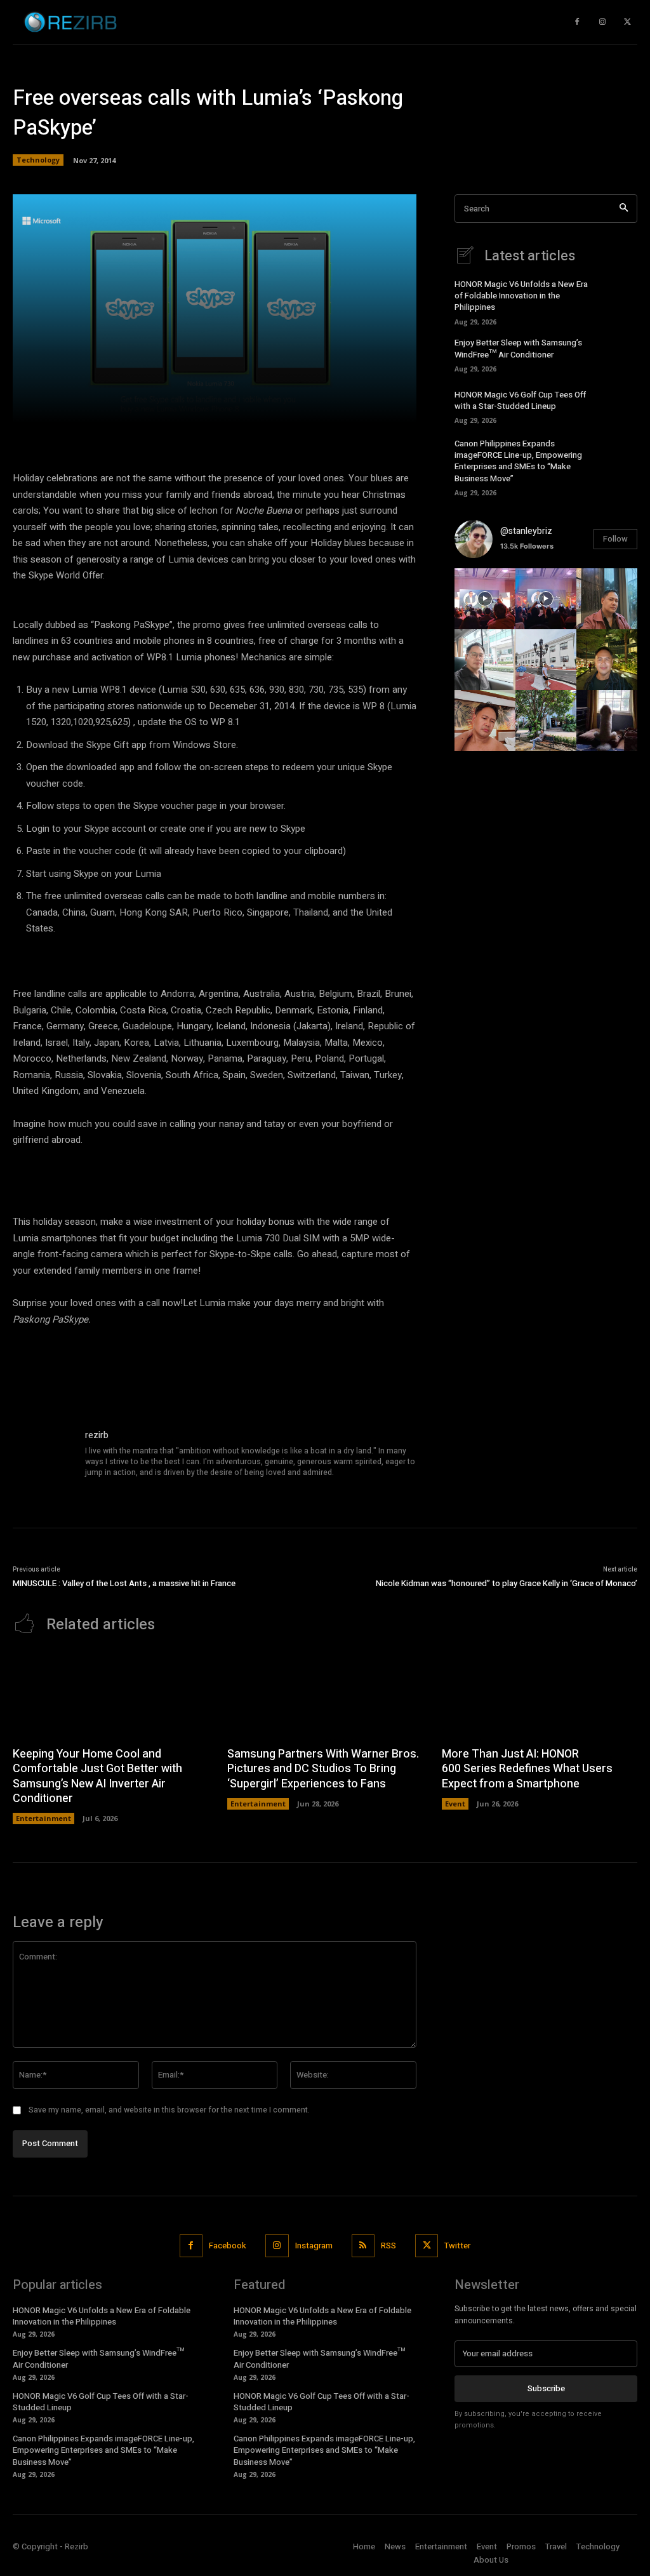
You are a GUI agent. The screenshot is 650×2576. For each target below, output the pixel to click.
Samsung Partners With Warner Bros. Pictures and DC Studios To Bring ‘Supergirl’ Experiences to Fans (323, 1769)
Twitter (457, 2246)
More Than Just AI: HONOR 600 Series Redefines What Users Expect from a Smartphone (527, 1769)
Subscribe (546, 2388)
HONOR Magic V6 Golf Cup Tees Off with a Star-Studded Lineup (520, 400)
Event (455, 1804)
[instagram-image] (485, 599)
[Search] (624, 209)
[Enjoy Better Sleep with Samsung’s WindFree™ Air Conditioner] (619, 354)
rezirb (97, 1435)
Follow (615, 539)
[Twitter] (628, 22)
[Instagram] (602, 22)
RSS (388, 2246)
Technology (38, 160)
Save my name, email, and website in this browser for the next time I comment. (169, 2110)
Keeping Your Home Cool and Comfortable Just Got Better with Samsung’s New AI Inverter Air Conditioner (97, 1776)
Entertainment (43, 1818)
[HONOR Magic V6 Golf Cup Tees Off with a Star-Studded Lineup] (619, 406)
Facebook (228, 2246)
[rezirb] (43, 1459)
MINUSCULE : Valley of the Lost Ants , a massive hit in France (124, 1583)
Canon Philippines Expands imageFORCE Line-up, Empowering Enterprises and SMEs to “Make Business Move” (518, 461)
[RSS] (363, 2246)
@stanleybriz (526, 531)
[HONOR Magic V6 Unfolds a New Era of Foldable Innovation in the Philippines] (619, 300)
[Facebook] (191, 2246)
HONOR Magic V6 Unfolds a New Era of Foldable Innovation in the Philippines (521, 296)
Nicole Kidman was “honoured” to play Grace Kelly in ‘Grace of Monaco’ (507, 1583)
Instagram (314, 2246)
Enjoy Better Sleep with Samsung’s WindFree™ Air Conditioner (518, 348)
